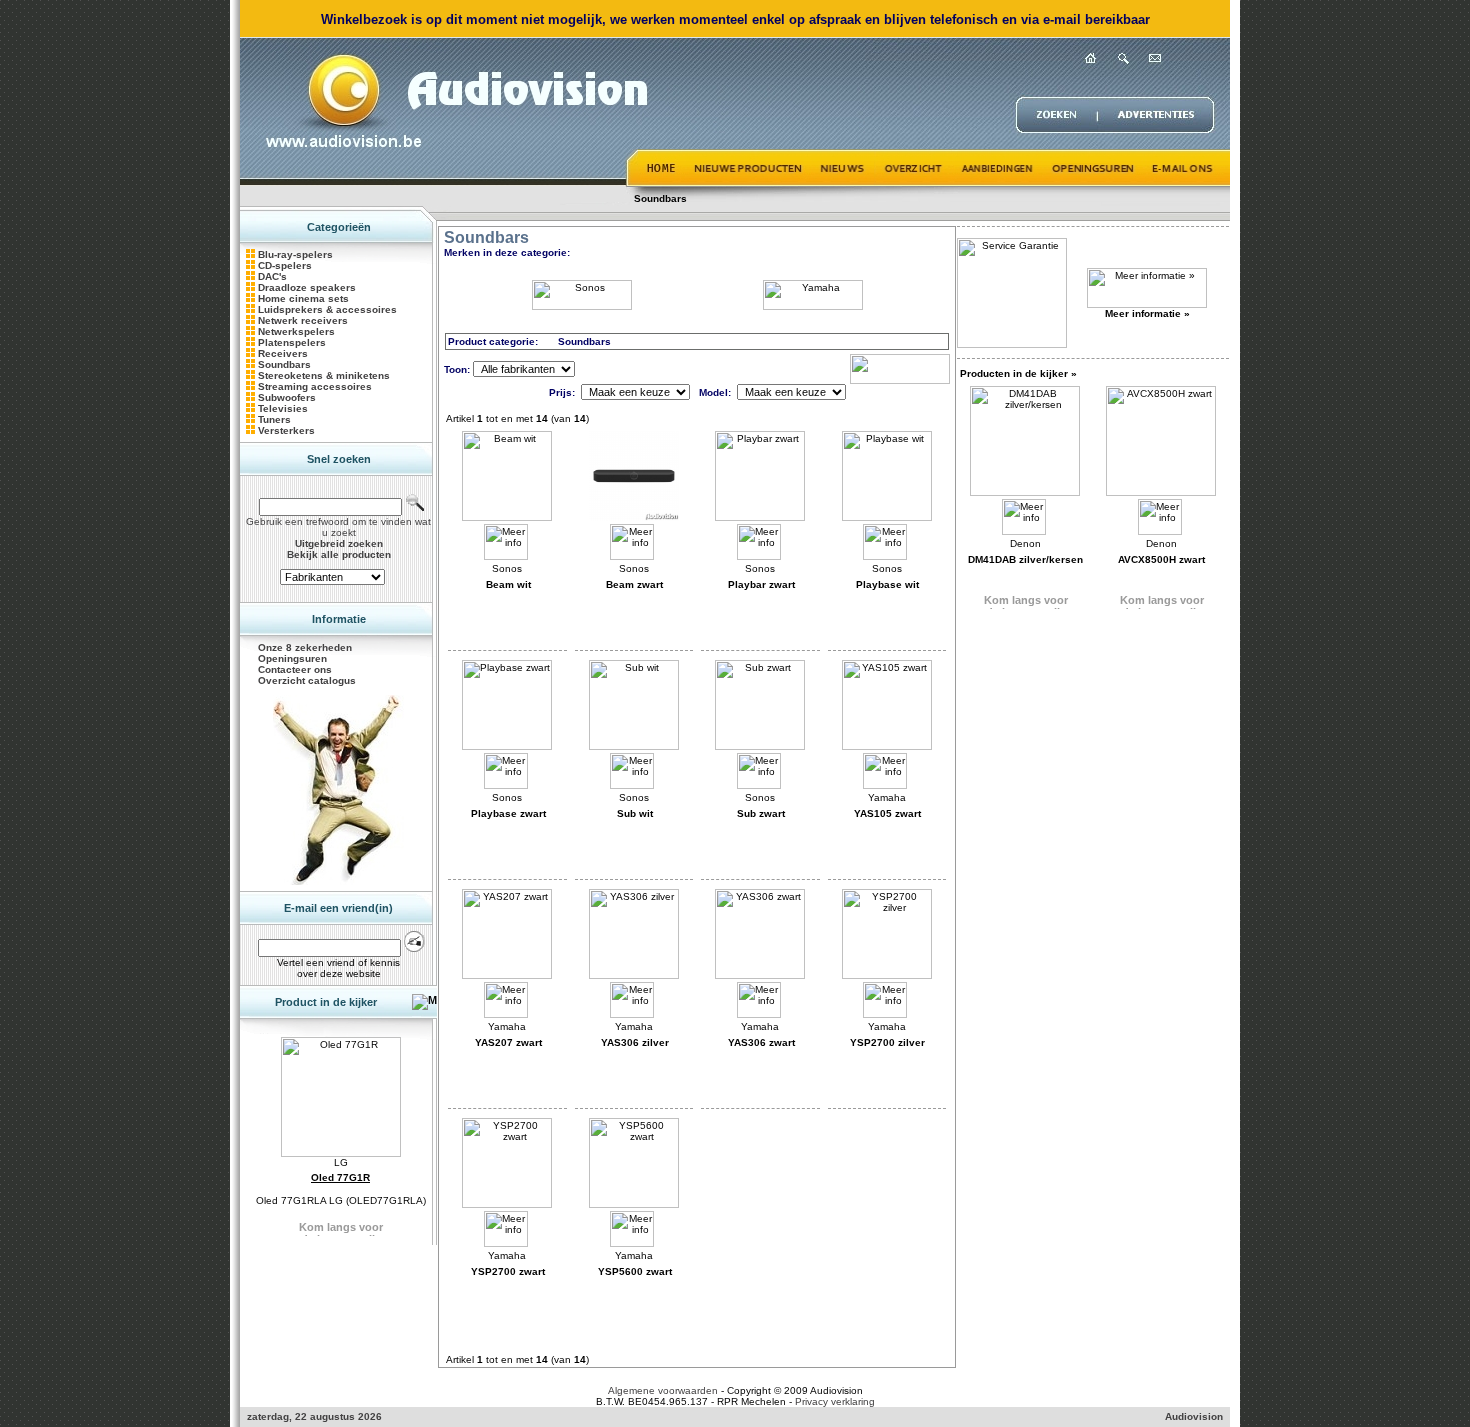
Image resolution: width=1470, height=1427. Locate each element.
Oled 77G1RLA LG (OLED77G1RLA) (341, 1200)
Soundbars (660, 198)
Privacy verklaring (835, 1401)
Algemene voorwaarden (663, 1390)
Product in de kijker (326, 1002)
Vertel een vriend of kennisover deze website (338, 968)
